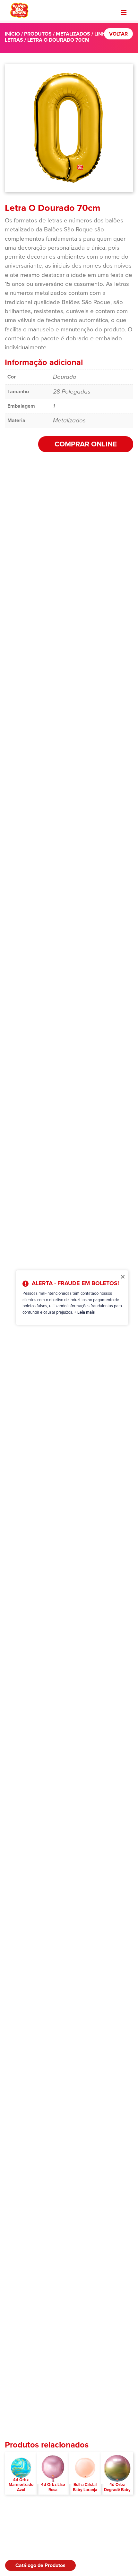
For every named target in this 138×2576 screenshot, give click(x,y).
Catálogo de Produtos (40, 2565)
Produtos (38, 34)
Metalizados (73, 34)
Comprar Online (86, 444)
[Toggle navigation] (124, 12)
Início (12, 34)
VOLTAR (118, 34)
